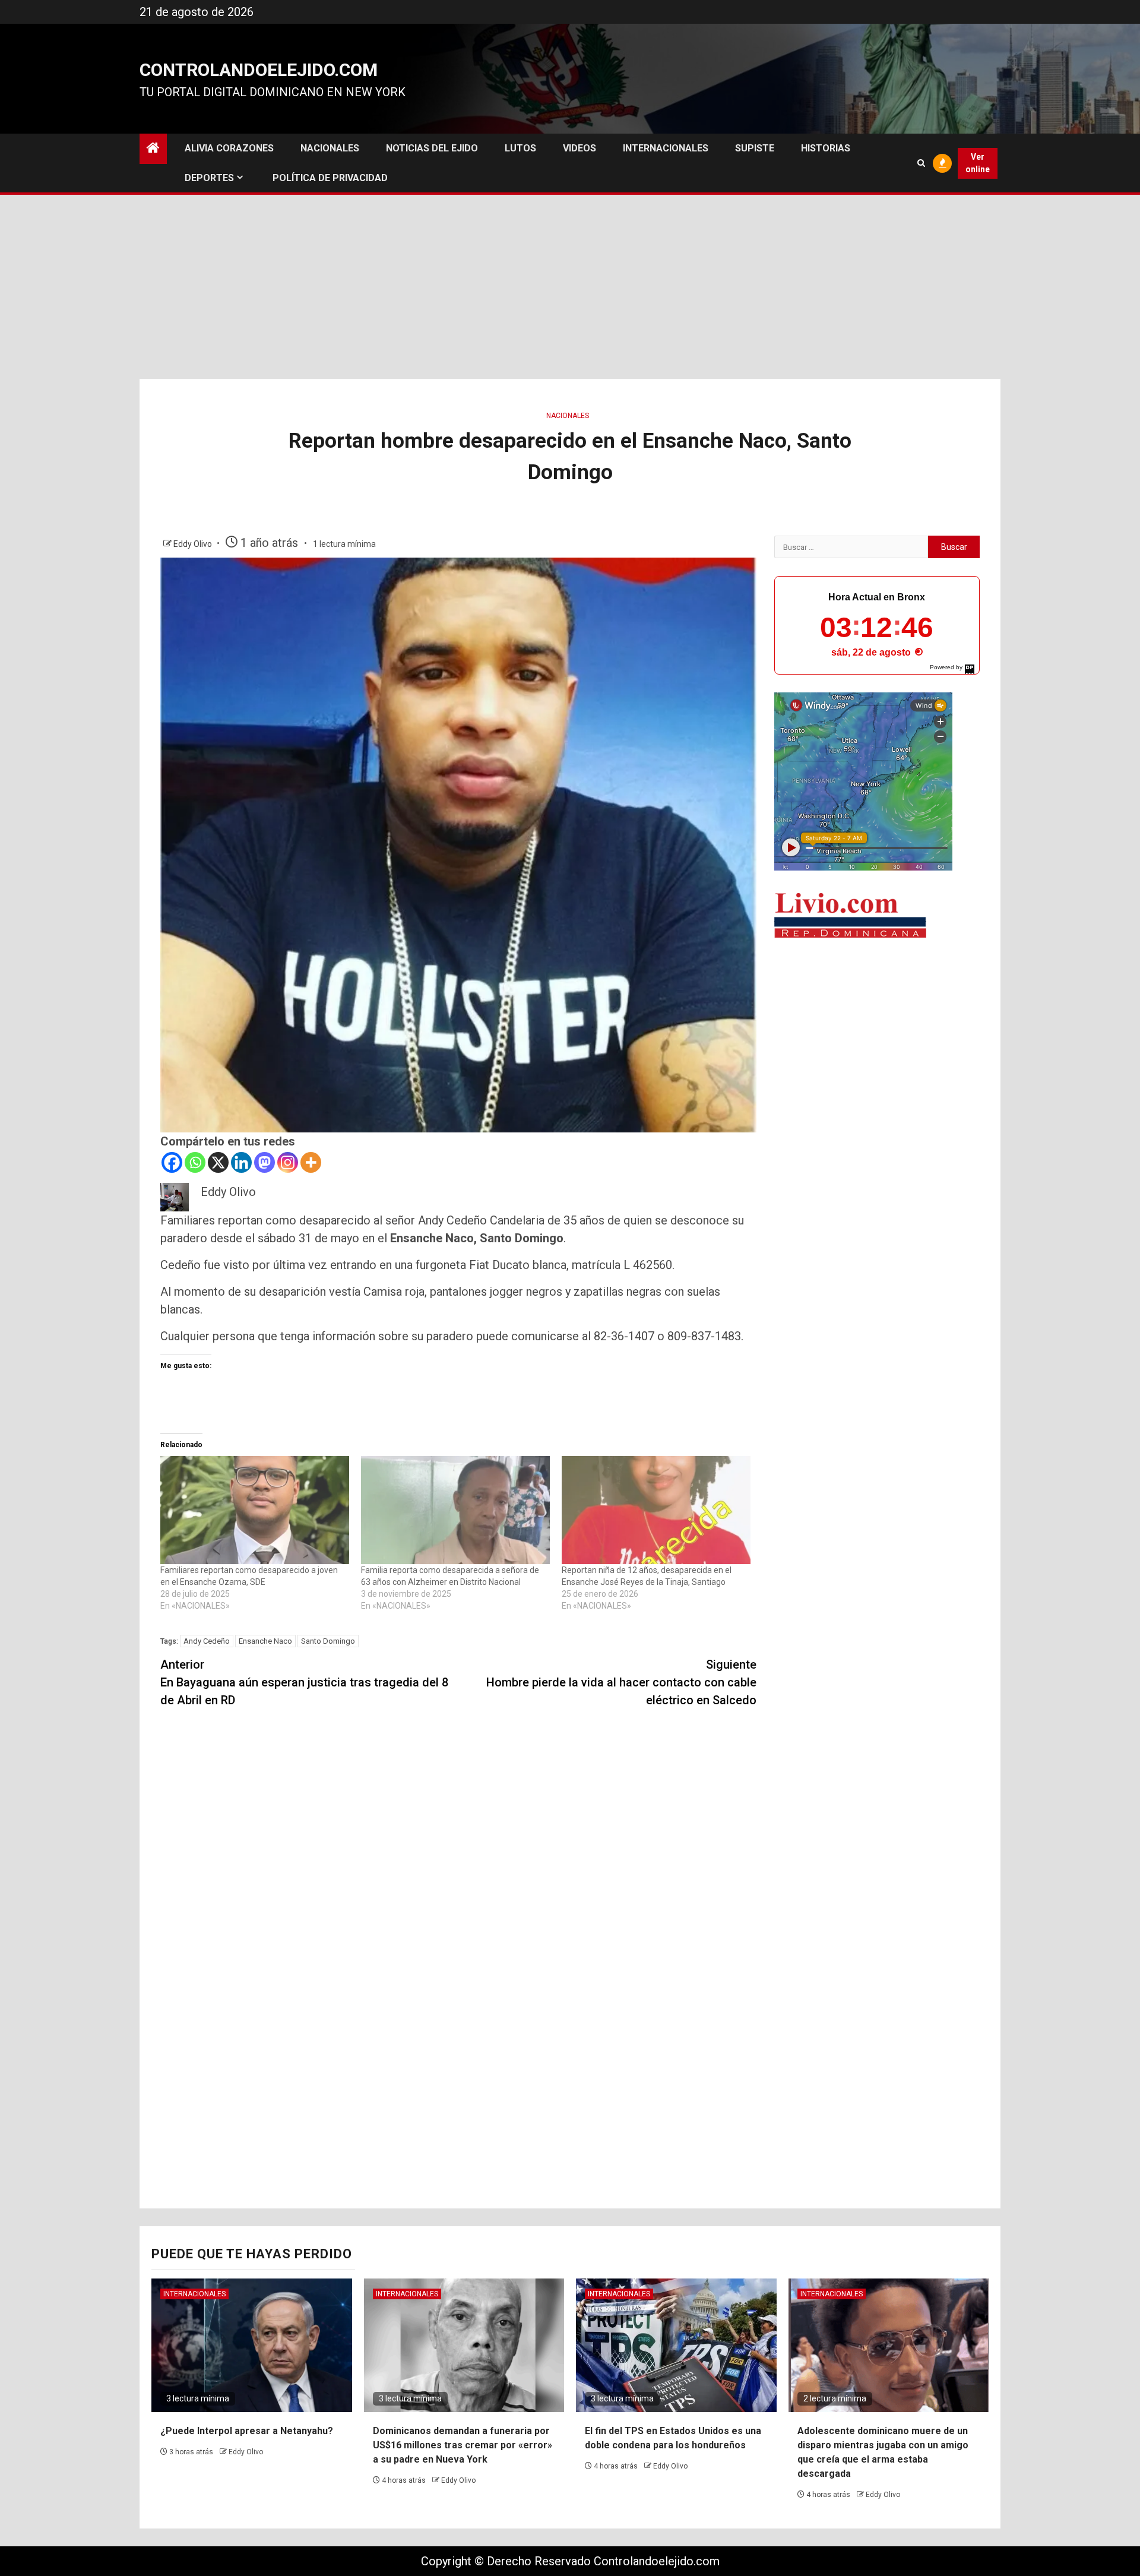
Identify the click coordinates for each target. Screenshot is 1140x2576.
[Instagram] (288, 1162)
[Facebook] (172, 1162)
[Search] (921, 163)
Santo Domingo (328, 1641)
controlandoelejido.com (259, 70)
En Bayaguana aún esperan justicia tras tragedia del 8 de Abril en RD (304, 1682)
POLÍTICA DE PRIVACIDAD (330, 178)
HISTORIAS (826, 148)
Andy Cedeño (207, 1641)
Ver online (978, 163)
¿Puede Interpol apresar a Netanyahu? (247, 2431)
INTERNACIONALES (666, 148)
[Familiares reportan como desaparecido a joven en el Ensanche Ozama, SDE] (255, 1510)
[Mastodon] (265, 1162)
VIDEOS (579, 148)
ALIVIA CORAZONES (229, 148)
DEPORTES (209, 178)
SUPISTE (755, 148)
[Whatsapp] (195, 1162)
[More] (311, 1162)
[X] (218, 1162)
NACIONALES (330, 148)
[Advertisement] (570, 290)
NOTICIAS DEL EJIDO (432, 148)
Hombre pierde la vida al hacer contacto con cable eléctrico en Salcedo (621, 1682)
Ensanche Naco (265, 1641)
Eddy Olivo (194, 544)
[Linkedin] (241, 1162)
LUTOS (520, 148)
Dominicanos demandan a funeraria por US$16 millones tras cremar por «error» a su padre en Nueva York (463, 2445)
